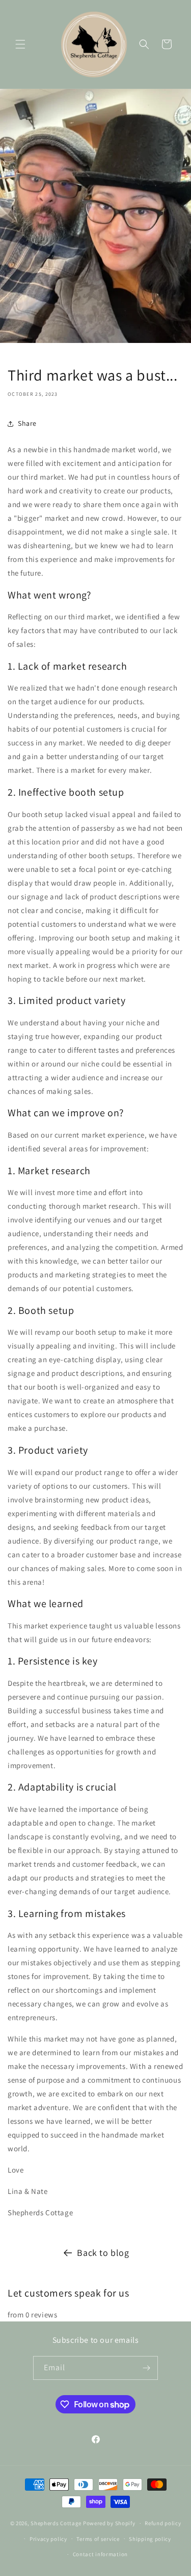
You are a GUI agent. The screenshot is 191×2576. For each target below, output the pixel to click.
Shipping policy (150, 2539)
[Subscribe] (146, 2368)
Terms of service (98, 2539)
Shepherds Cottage (56, 2523)
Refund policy (163, 2523)
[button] (20, 44)
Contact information (100, 2554)
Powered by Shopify (109, 2523)
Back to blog (103, 2253)
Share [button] (27, 423)
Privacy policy (48, 2539)
